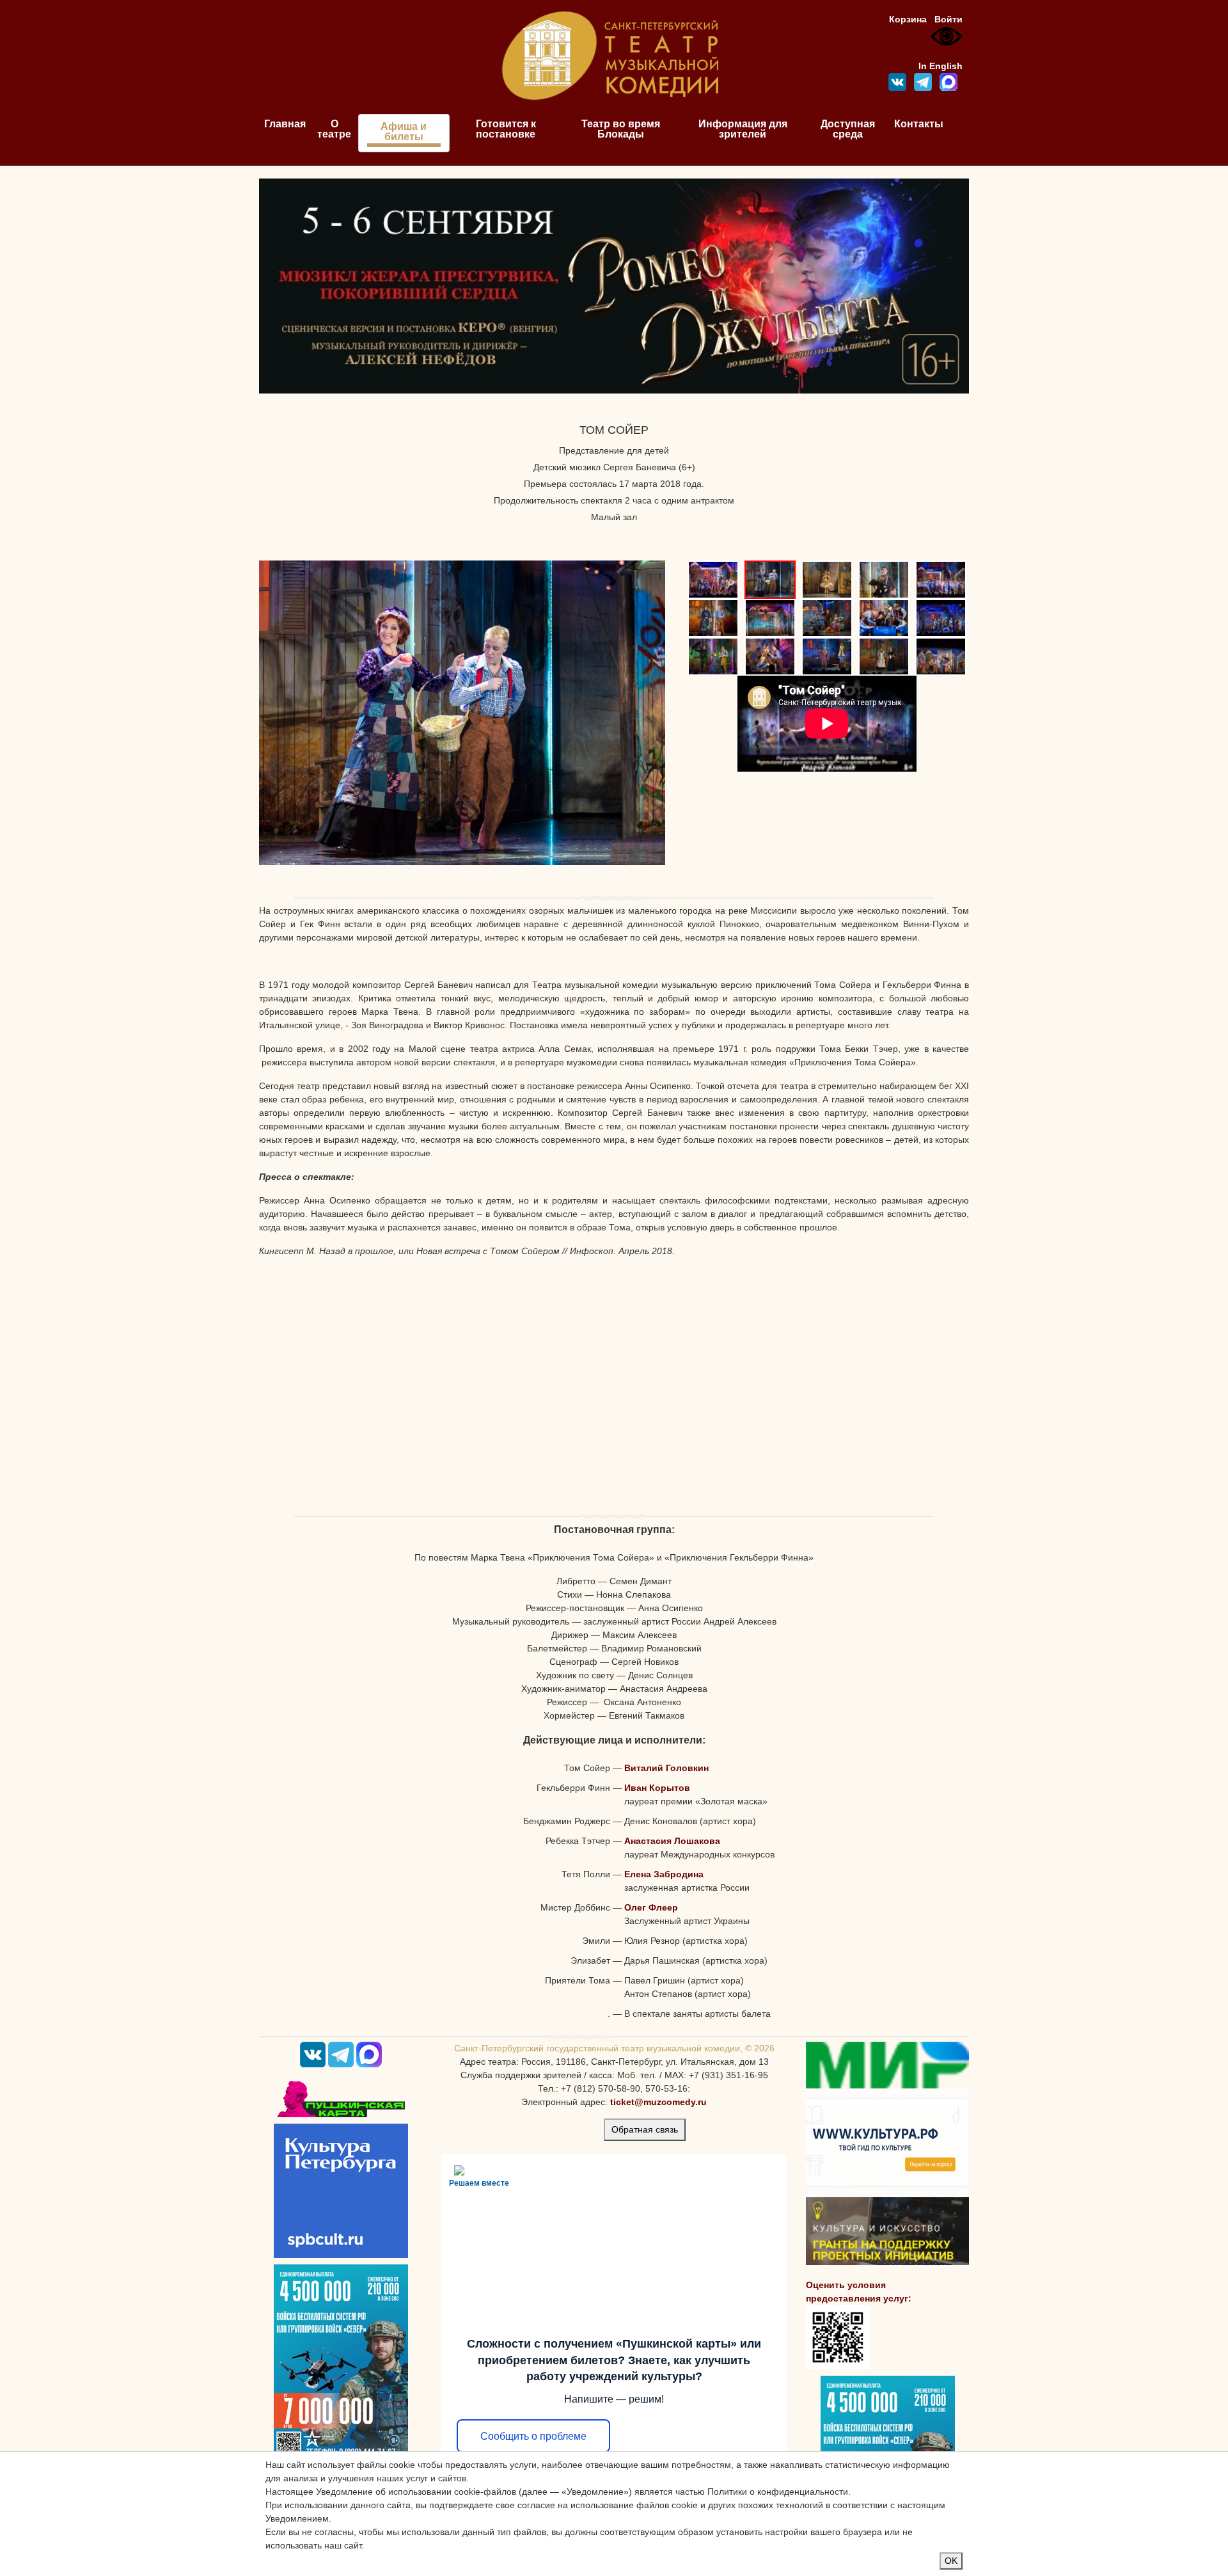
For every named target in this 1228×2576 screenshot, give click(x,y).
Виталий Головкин (666, 1768)
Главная (285, 124)
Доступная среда (848, 129)
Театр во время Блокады (621, 129)
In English (941, 66)
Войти (949, 19)
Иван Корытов (657, 1788)
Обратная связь (645, 2129)
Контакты (919, 124)
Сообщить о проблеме (533, 2436)
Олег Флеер (651, 1907)
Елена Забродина (664, 1874)
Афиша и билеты (404, 131)
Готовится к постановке (506, 129)
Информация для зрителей (743, 129)
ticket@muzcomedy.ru (658, 2102)
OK (951, 2561)
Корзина (908, 19)
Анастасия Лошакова (672, 1841)
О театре (334, 129)
